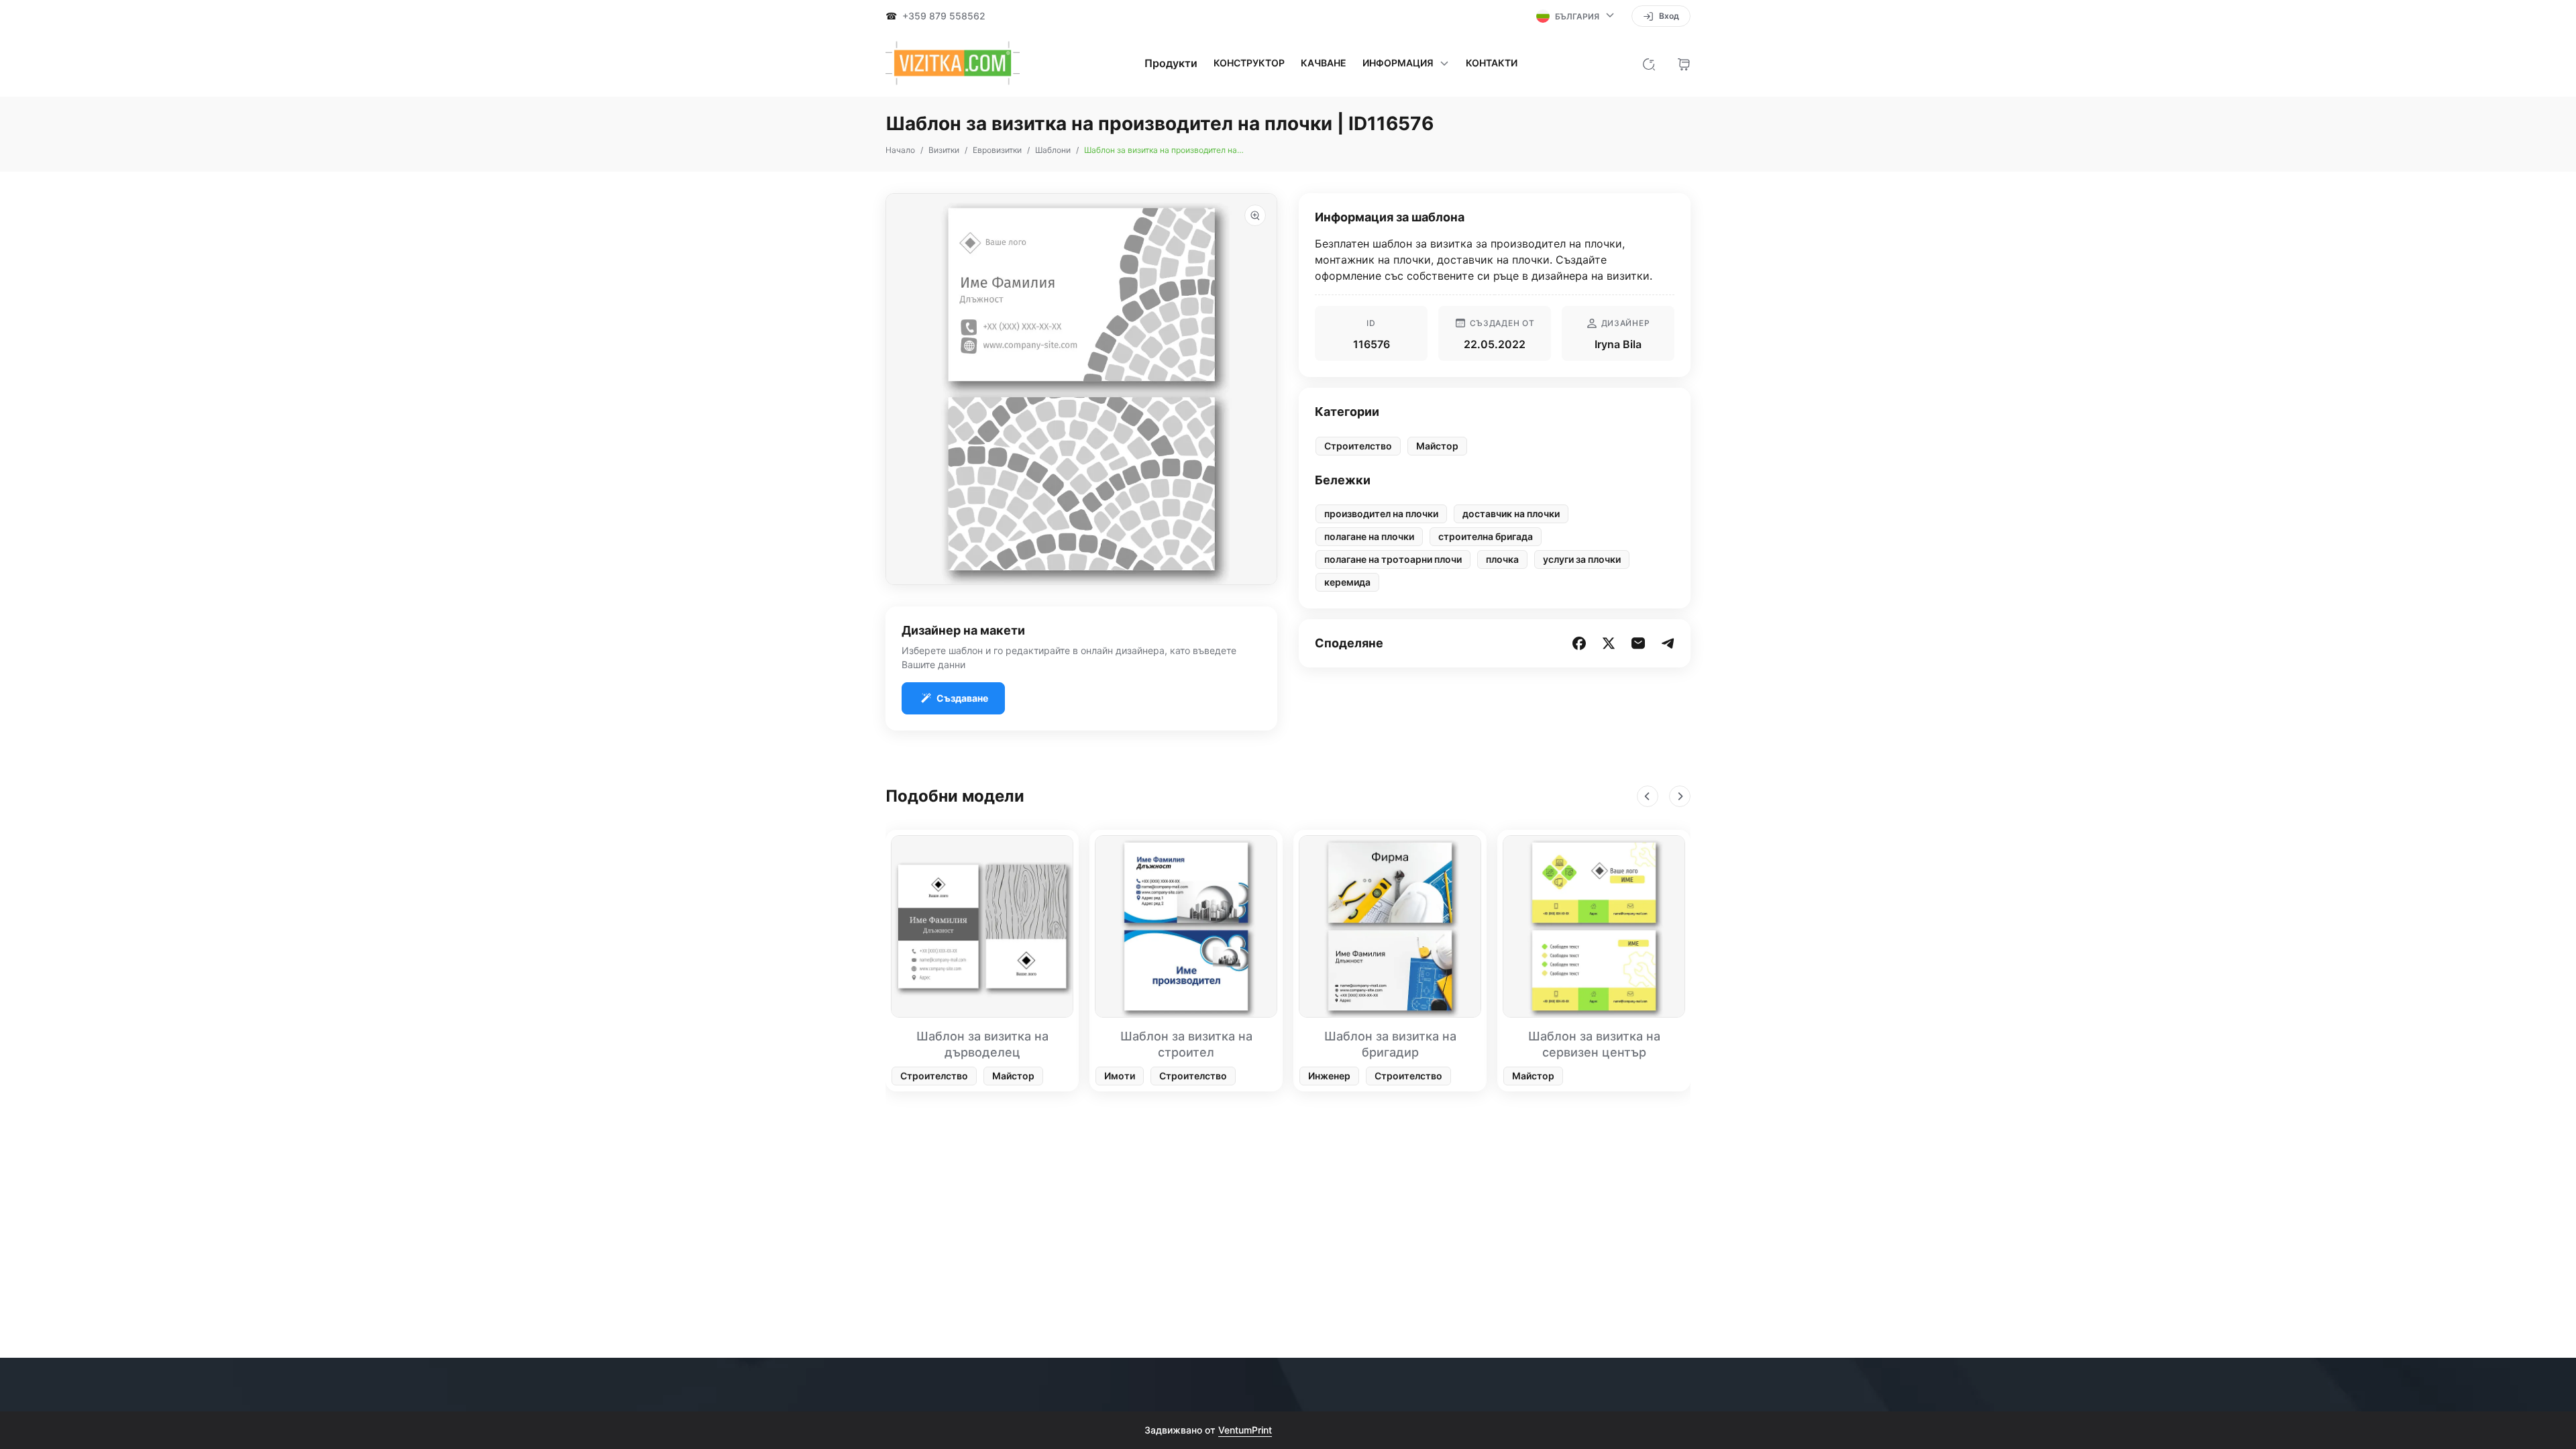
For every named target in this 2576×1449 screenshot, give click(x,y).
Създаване (962, 698)
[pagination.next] (1680, 796)
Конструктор (1249, 63)
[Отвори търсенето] (1649, 63)
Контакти (1492, 63)
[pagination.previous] (1648, 796)
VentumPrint (1245, 1430)
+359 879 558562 (944, 16)
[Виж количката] (1684, 63)
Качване (1324, 63)
